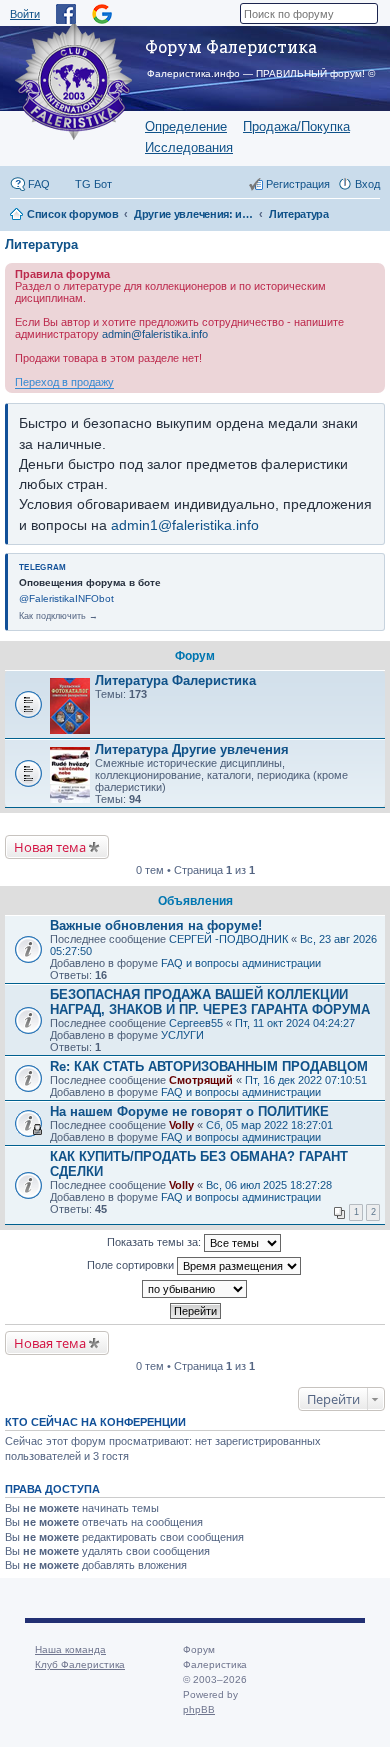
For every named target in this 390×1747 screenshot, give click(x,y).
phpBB (199, 1709)
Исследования (189, 147)
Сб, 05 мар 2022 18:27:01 (269, 1125)
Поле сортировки (132, 1265)
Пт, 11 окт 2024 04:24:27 (295, 1023)
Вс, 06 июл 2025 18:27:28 (269, 1185)
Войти (25, 14)
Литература (41, 245)
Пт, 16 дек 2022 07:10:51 (306, 1080)
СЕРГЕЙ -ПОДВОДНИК (228, 939)
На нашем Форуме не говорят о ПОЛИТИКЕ (189, 1111)
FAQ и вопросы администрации (241, 963)
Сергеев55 (196, 1023)
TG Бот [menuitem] (93, 184)
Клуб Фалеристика (80, 1664)
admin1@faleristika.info (185, 525)
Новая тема (50, 847)
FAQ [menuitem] (39, 184)
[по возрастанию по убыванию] (195, 1289)
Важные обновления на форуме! (156, 925)
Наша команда (70, 1649)
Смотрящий (201, 1080)
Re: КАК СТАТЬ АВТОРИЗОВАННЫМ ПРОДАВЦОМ (209, 1066)
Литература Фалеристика (175, 680)
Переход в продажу (64, 382)
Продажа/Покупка (296, 126)
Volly (181, 1125)
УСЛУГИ (182, 1035)
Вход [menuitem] (367, 184)
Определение (186, 126)
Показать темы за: (155, 1242)
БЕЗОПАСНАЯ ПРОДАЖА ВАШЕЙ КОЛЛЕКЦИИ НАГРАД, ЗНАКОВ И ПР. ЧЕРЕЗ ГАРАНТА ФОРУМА (210, 1002)
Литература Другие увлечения (192, 749)
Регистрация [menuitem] (298, 184)
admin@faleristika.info (155, 334)
